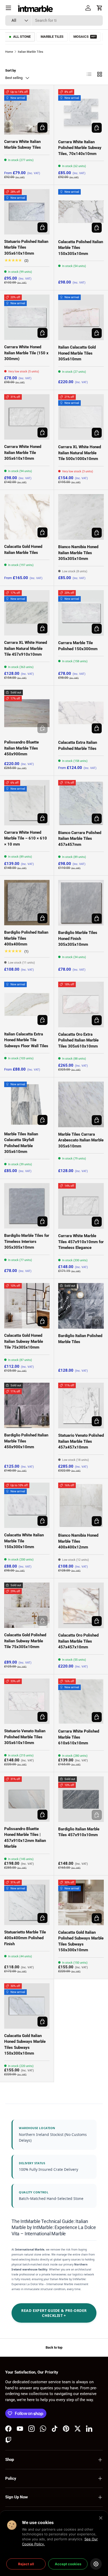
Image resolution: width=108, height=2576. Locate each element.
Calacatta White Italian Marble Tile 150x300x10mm (24, 1541)
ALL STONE (22, 37)
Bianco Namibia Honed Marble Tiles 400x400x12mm (78, 1541)
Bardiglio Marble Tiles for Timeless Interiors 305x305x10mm (27, 1241)
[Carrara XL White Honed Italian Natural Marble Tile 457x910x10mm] (27, 613)
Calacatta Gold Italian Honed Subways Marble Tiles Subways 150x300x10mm (25, 2045)
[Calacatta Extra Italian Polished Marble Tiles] (81, 713)
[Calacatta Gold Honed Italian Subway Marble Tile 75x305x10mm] (27, 1306)
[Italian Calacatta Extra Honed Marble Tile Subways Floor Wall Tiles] (27, 1004)
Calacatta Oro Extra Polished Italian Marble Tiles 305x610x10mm (78, 1040)
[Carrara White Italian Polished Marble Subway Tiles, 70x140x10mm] (81, 112)
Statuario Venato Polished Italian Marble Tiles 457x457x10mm (81, 1441)
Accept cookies (68, 2564)
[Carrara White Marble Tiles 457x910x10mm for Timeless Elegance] (81, 1206)
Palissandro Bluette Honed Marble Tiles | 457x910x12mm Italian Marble (25, 1838)
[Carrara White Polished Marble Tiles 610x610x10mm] (81, 1701)
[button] (100, 8)
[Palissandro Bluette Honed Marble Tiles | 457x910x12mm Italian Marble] (27, 1799)
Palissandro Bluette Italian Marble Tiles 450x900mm (21, 748)
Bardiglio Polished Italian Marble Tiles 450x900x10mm (26, 1441)
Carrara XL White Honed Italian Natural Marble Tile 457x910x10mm (26, 648)
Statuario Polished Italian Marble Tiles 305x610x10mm (26, 247)
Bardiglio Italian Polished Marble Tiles (80, 1339)
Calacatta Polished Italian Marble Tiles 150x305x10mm (81, 248)
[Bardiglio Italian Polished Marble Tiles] (81, 1306)
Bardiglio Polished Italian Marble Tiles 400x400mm (26, 938)
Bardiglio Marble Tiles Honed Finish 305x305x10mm (78, 939)
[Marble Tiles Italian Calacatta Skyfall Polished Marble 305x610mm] (27, 1104)
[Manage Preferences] (96, 2564)
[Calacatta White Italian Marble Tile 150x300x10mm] (27, 1505)
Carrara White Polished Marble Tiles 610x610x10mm (79, 1737)
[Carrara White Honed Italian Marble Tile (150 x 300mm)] (27, 317)
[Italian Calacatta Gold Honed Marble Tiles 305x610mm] (81, 317)
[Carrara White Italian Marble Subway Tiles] (27, 112)
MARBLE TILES (52, 37)
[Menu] (8, 8)
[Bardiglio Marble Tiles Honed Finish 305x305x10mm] (81, 903)
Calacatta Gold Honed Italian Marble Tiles (23, 550)
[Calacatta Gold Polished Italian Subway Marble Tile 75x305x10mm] (27, 1605)
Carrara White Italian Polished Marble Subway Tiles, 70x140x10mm (80, 148)
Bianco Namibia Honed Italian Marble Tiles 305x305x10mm (78, 553)
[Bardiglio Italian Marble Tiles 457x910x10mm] (81, 1799)
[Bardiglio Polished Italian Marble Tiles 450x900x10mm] (27, 1405)
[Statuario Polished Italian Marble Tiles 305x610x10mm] (27, 212)
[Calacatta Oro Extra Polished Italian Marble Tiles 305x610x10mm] (81, 1004)
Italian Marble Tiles (31, 52)
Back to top (54, 2347)
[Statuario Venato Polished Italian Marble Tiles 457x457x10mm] (81, 1405)
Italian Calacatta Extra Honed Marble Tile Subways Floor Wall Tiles (26, 1040)
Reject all (26, 2564)
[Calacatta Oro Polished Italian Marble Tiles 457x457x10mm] (81, 1605)
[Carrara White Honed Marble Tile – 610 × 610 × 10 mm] (27, 803)
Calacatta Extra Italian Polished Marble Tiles (78, 745)
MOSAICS (85, 37)
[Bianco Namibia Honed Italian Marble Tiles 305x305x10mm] (81, 517)
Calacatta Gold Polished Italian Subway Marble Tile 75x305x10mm (25, 1641)
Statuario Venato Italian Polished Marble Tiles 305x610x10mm (25, 1737)
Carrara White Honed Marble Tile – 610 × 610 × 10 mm (26, 838)
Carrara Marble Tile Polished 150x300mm (78, 646)
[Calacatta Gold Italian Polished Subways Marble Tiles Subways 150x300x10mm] (81, 1902)
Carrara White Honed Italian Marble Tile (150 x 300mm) (26, 353)
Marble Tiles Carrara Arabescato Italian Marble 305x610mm (81, 1140)
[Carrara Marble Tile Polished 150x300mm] (81, 613)
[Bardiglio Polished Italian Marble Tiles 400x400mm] (27, 903)
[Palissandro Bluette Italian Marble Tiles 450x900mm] (27, 712)
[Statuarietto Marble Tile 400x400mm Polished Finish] (27, 1902)
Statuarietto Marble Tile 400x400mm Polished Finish (25, 1938)
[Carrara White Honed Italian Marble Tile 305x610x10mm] (27, 417)
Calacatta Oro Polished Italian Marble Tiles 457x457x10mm (78, 1641)
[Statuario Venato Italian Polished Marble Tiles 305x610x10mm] (27, 1701)
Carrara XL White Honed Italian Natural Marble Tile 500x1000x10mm (80, 453)
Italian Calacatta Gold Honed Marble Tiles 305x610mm (77, 353)
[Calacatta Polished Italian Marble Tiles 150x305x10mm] (81, 212)
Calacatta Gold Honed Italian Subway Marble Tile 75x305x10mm (24, 1341)
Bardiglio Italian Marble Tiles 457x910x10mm (79, 1832)
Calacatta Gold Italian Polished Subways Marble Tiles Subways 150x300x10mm (81, 1941)
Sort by (11, 70)
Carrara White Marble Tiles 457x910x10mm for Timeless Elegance (81, 1242)
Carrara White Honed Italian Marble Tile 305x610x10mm (23, 453)
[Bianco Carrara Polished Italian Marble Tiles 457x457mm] (81, 803)
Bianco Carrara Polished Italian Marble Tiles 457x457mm (80, 839)
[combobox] (54, 20)
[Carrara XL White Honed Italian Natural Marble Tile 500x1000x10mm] (81, 417)
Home (9, 52)
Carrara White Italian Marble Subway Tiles (23, 145)
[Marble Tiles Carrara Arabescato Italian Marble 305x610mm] (81, 1104)
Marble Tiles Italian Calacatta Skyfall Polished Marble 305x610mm (21, 1143)
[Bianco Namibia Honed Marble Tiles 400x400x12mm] (81, 1505)
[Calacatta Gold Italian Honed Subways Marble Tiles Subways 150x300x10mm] (27, 2006)
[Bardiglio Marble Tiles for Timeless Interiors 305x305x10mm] (27, 1206)
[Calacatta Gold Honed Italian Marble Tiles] (27, 517)
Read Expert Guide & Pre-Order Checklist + (54, 2313)
